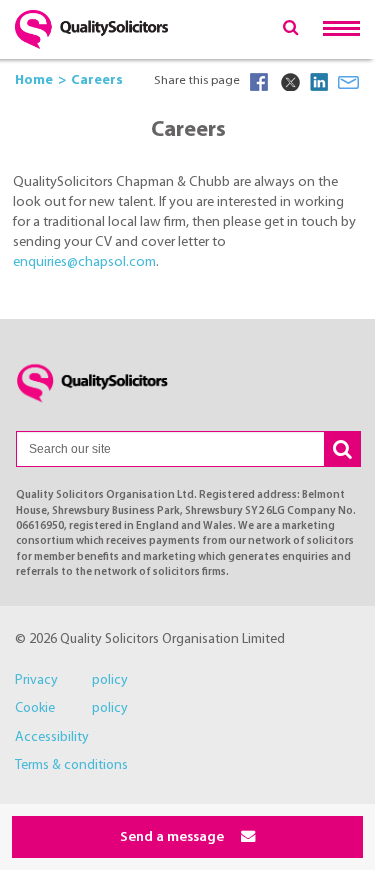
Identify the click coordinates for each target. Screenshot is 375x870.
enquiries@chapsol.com (84, 262)
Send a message (173, 837)
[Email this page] (349, 82)
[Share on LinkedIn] (319, 82)
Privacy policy (71, 680)
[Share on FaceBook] (259, 82)
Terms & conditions (71, 765)
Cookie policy (71, 708)
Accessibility (52, 737)
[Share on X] (289, 82)
